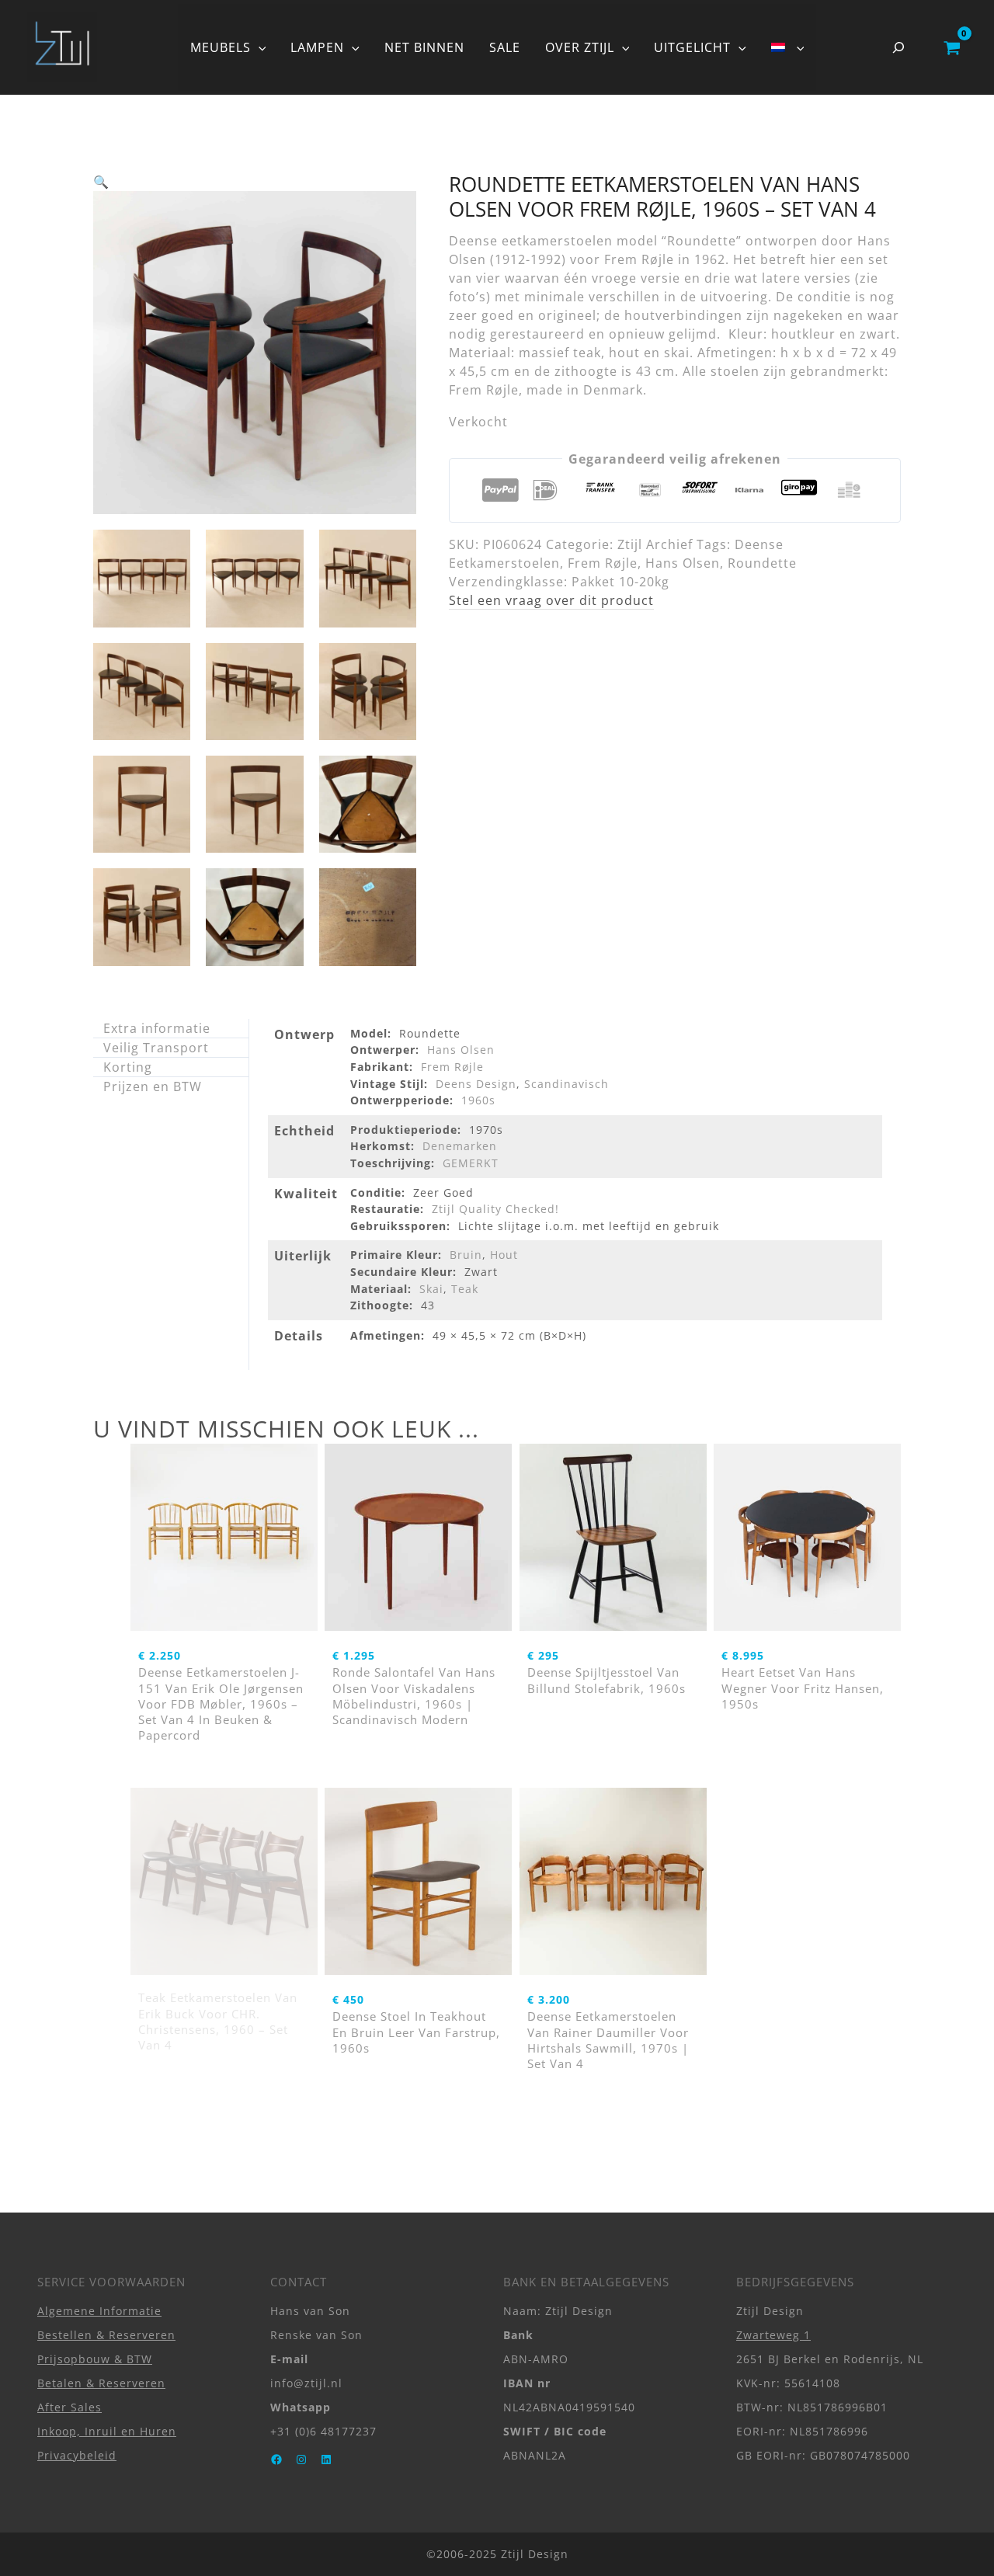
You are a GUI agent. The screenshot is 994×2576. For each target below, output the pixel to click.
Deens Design (476, 1084)
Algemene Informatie (99, 2311)
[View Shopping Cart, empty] (952, 47)
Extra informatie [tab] (157, 1028)
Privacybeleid (77, 2455)
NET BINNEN (424, 47)
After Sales (70, 2407)
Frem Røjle (603, 563)
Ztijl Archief (655, 544)
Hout (504, 1255)
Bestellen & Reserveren (106, 2335)
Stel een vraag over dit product (551, 600)
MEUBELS (221, 47)
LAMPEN (317, 47)
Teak (465, 1289)
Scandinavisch (567, 1084)
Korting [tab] (128, 1067)
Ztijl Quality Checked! (495, 1209)
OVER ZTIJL (580, 47)
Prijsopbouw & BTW (95, 2359)
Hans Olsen (683, 563)
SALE (505, 47)
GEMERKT (471, 1163)
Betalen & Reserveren (101, 2383)
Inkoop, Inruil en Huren (107, 2431)
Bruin (466, 1255)
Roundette (762, 563)
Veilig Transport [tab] (156, 1048)
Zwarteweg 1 (773, 2335)
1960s (478, 1100)
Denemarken (460, 1146)
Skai (431, 1289)
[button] (259, 47)
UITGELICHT (692, 47)
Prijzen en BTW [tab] (153, 1086)
